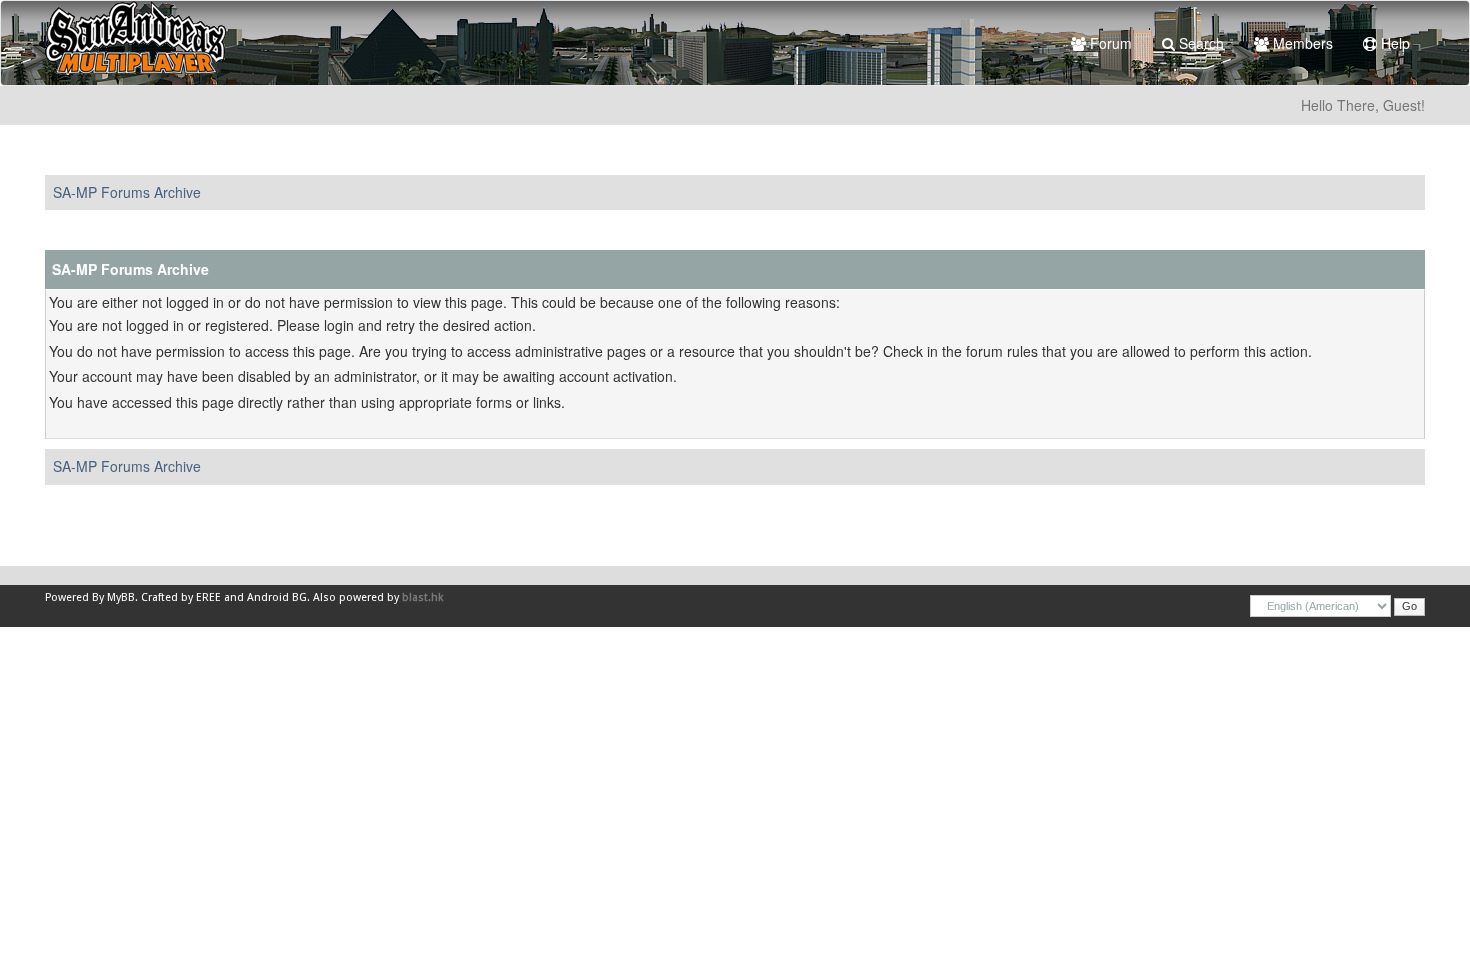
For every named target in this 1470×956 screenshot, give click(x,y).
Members (1301, 43)
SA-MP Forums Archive (127, 192)
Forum (1109, 43)
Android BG (277, 597)
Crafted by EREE (181, 597)
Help (1393, 43)
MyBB (121, 597)
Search (1199, 43)
